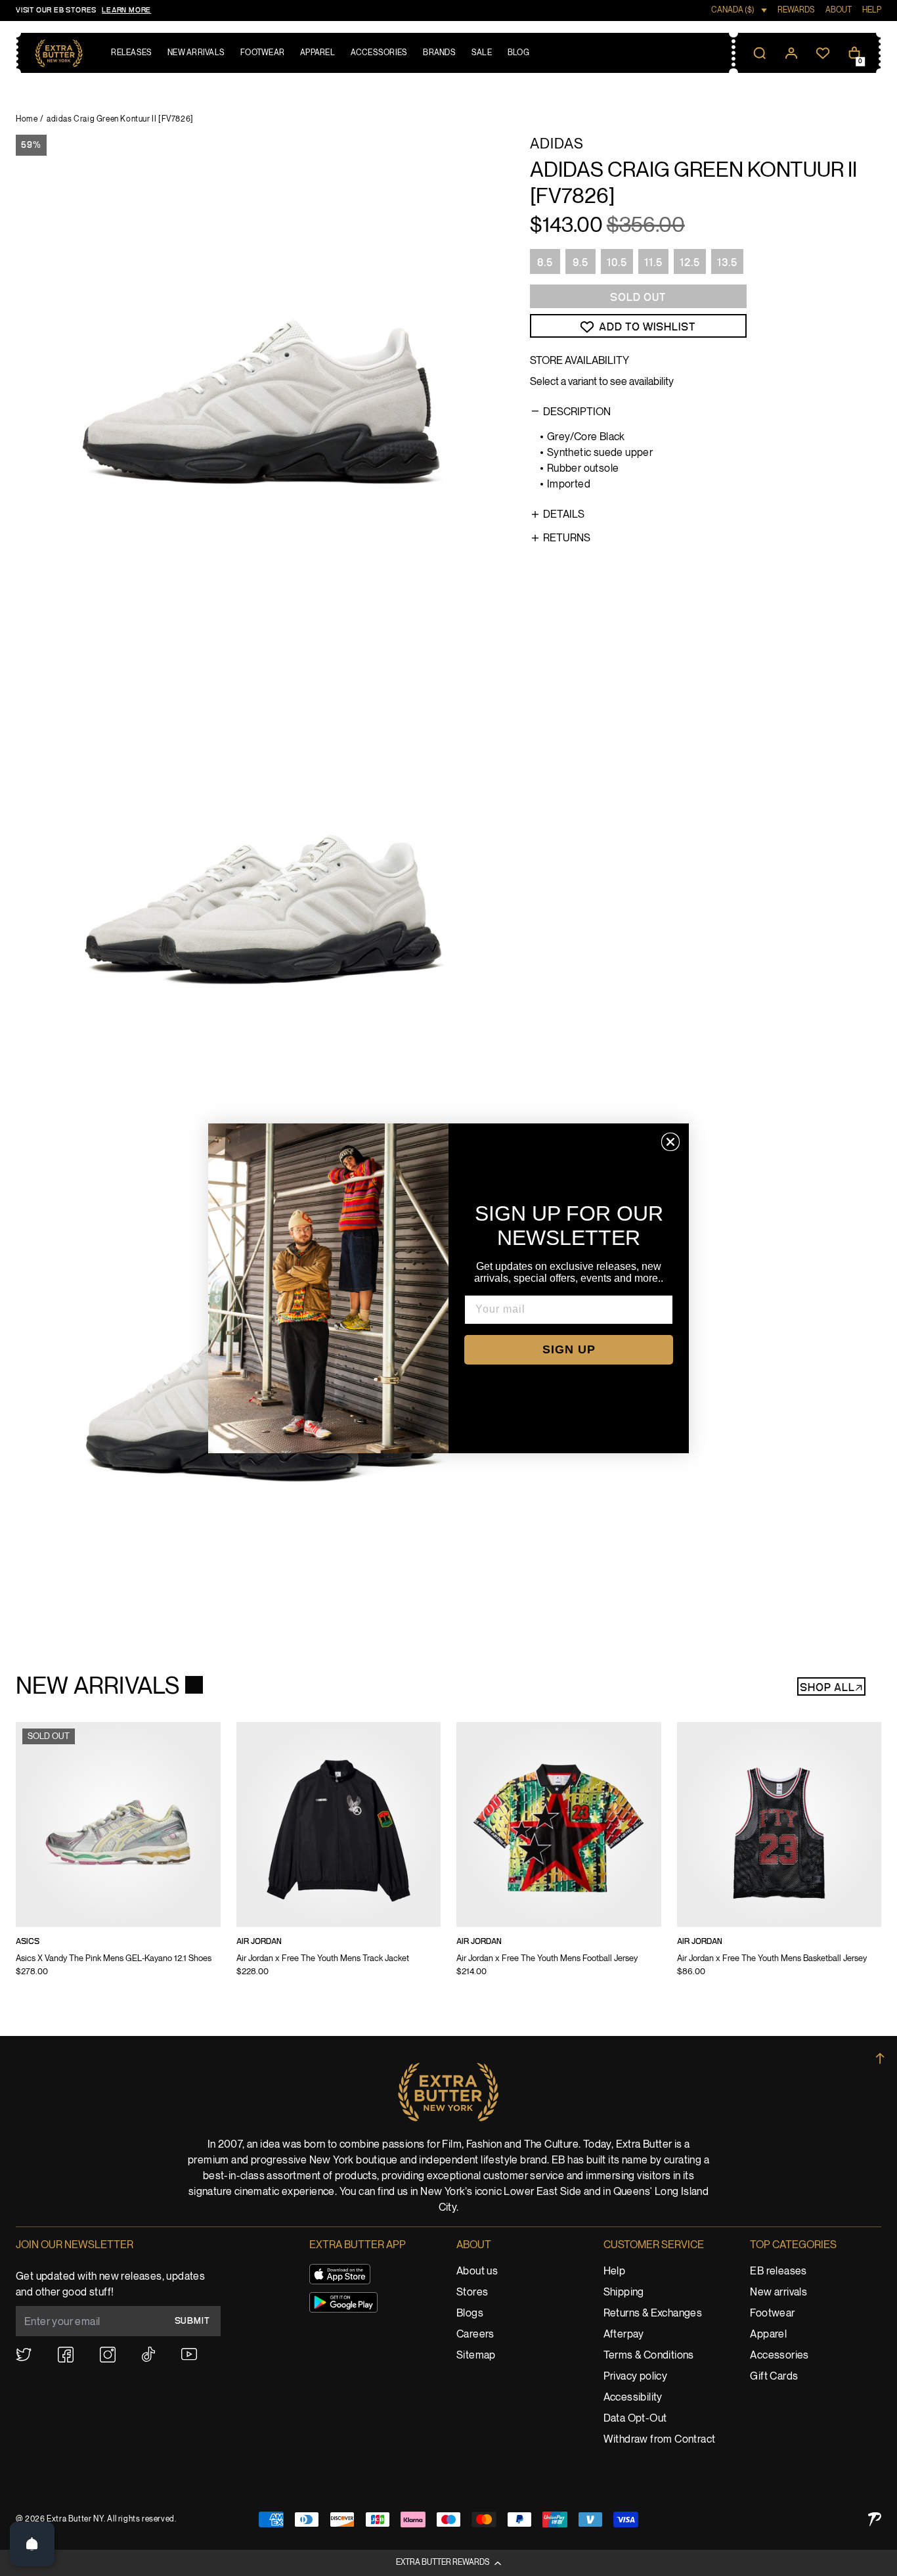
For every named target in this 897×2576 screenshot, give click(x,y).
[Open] (32, 2544)
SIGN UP (569, 1349)
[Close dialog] (670, 1142)
